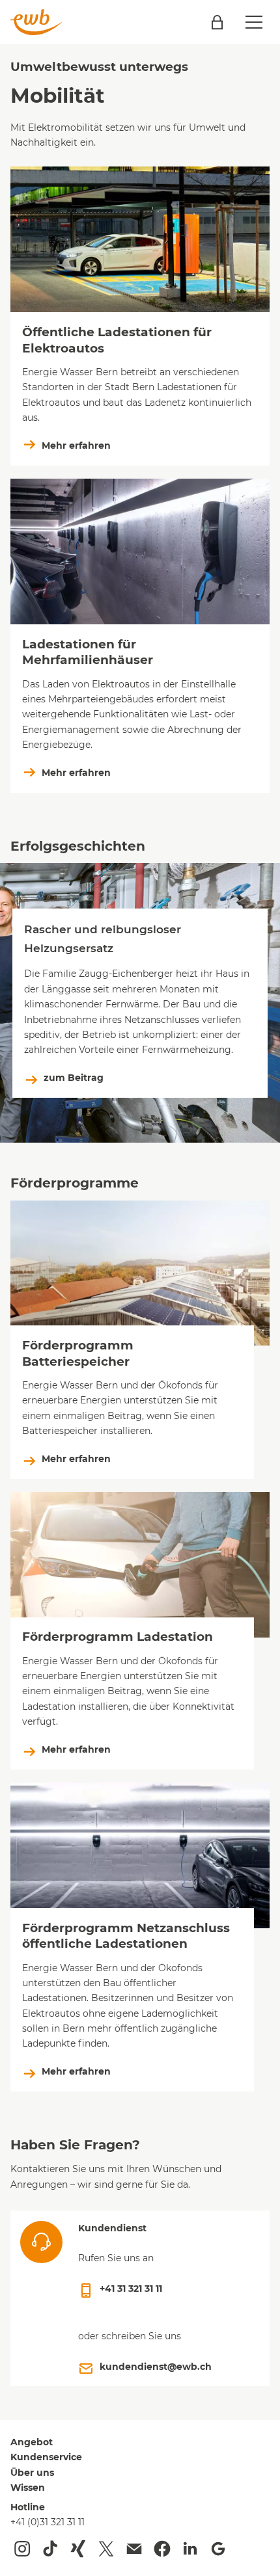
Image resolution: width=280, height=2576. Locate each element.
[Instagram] (22, 2549)
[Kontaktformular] (134, 2549)
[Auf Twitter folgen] (106, 2549)
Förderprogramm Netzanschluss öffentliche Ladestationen (126, 1936)
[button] (254, 22)
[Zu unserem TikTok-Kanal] (50, 2549)
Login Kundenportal (217, 22)
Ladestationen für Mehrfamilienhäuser (88, 652)
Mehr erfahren (76, 445)
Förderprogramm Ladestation (118, 1637)
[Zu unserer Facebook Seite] (162, 2549)
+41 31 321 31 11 (131, 2289)
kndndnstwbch (156, 2367)
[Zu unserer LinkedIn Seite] (190, 2549)
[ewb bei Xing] (78, 2549)
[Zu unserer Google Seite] (218, 2549)
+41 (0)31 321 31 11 (48, 2522)
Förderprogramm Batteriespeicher (78, 1353)
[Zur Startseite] (36, 22)
